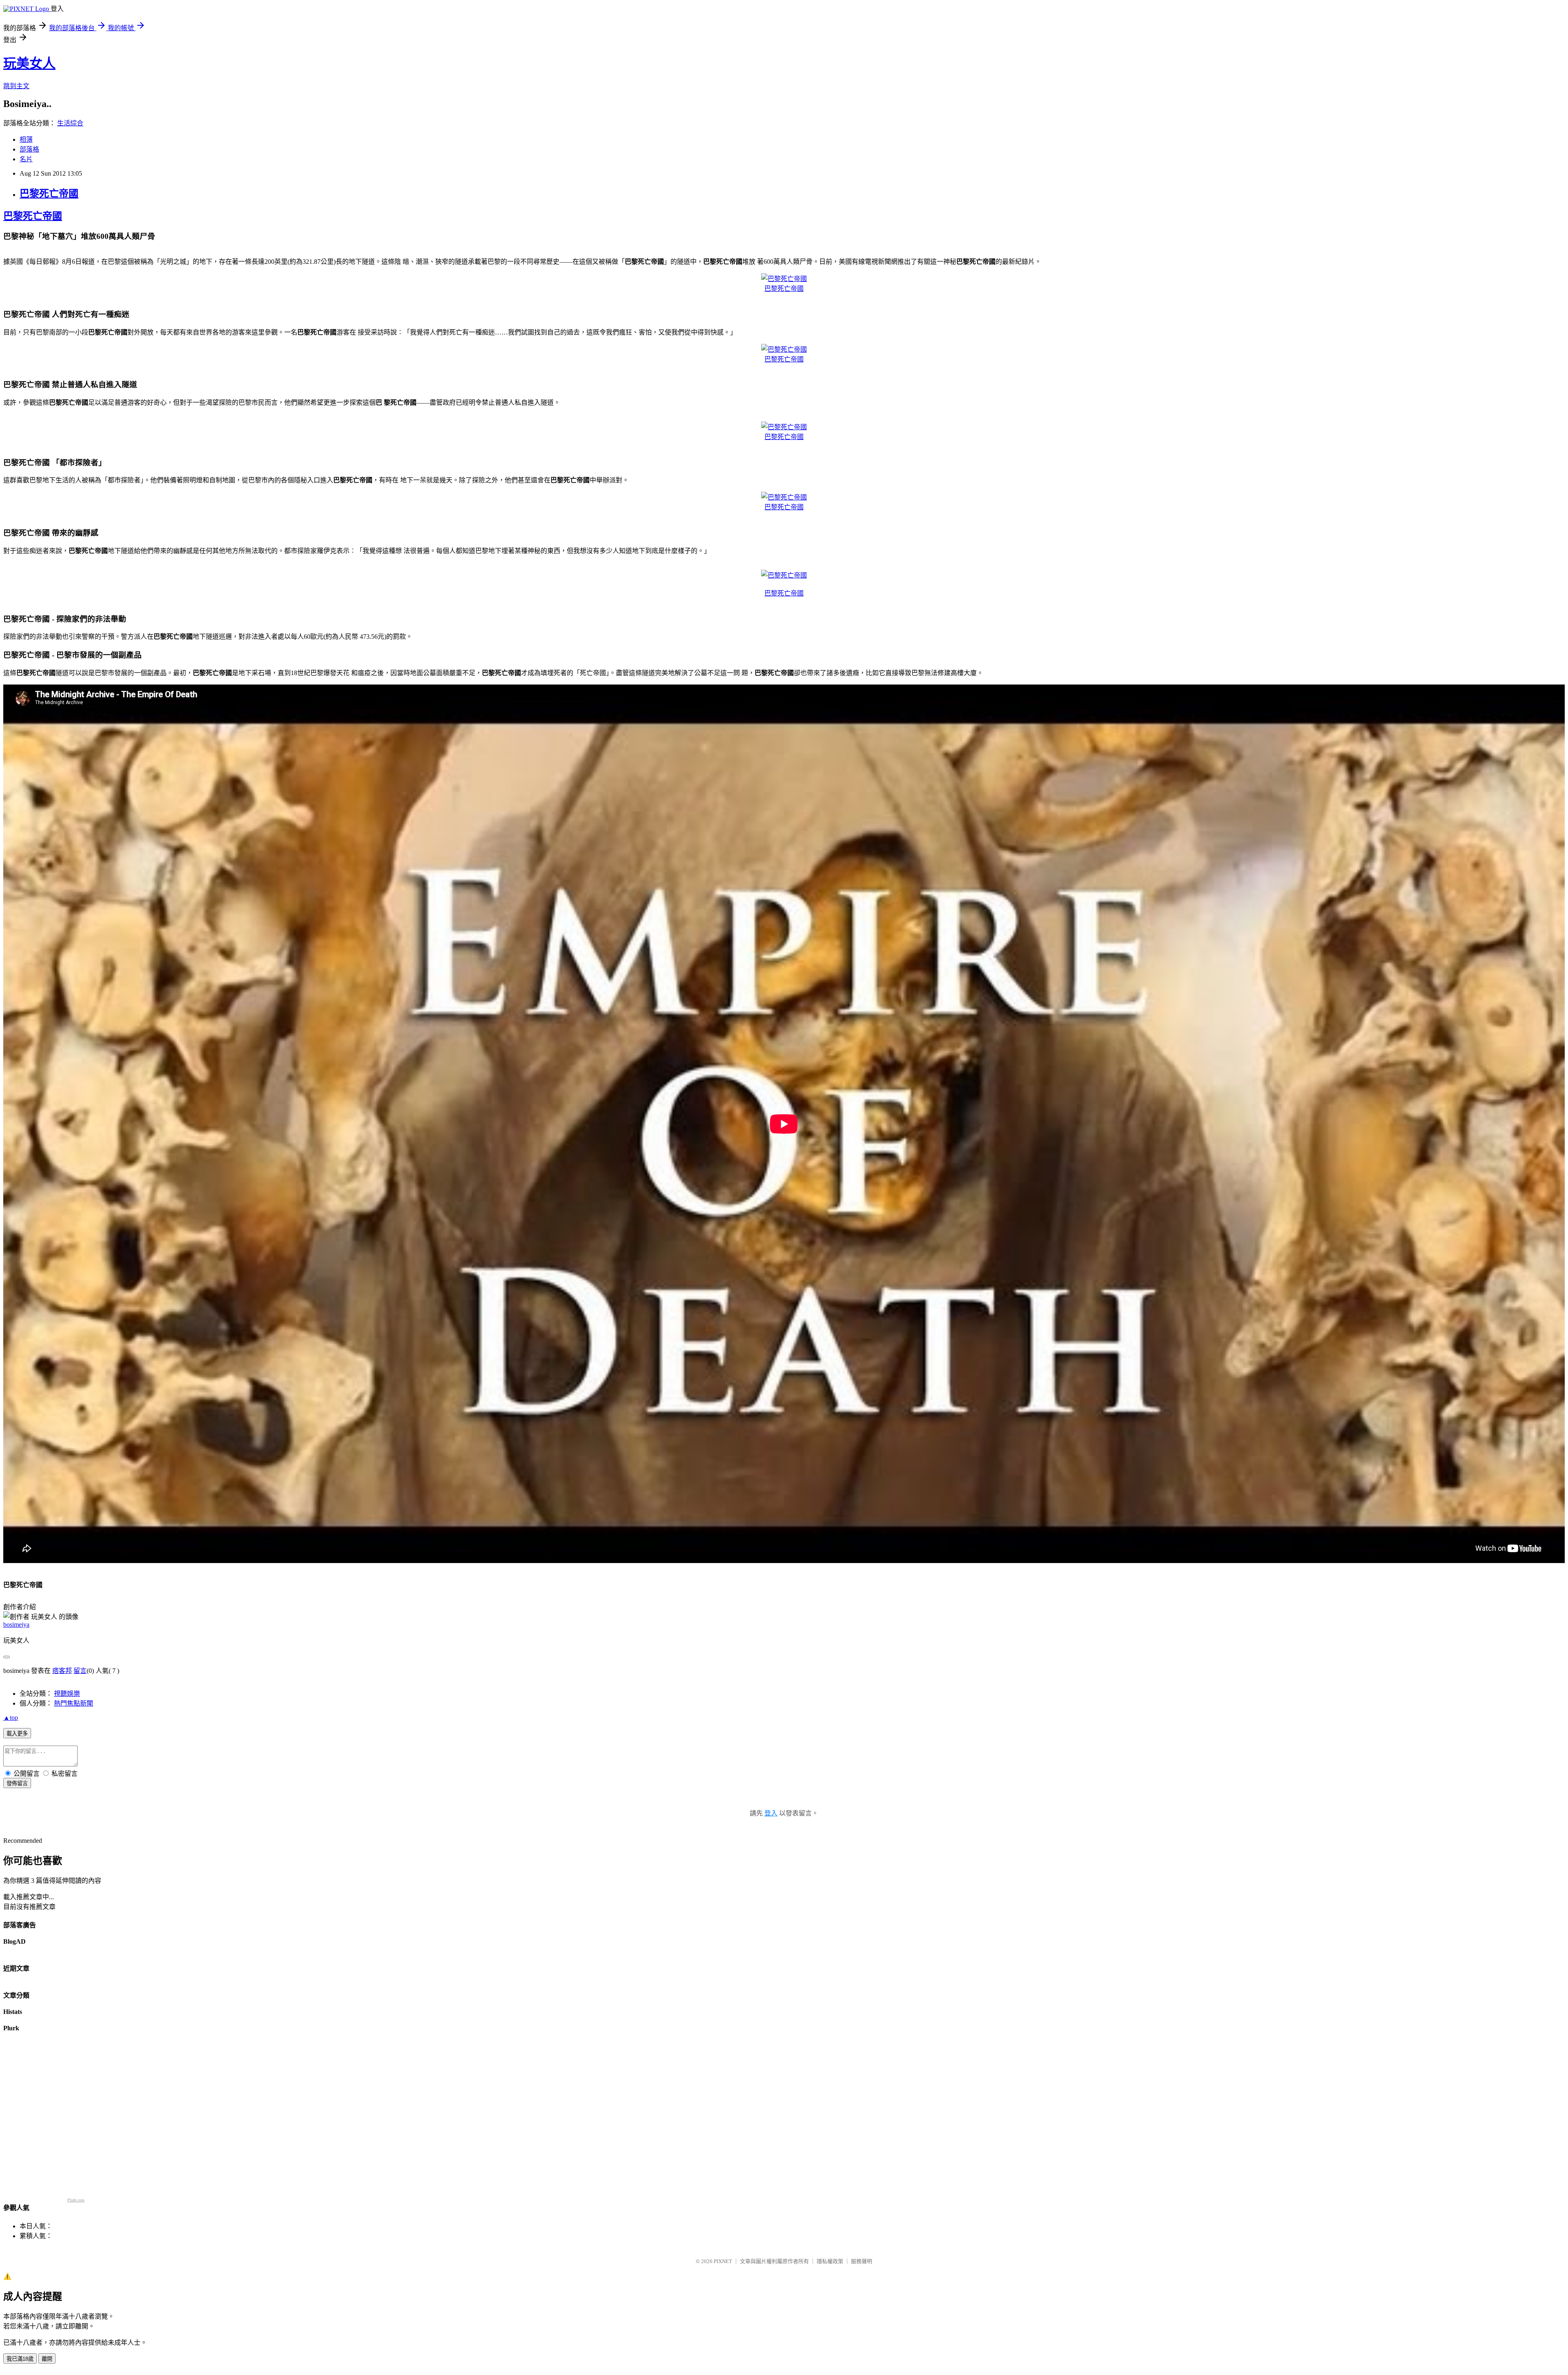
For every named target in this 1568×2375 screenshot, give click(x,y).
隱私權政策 (830, 2261)
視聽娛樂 (67, 1694)
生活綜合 (70, 123)
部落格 (29, 149)
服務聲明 (862, 2261)
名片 (26, 159)
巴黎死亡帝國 (49, 194)
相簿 (26, 139)
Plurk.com (76, 2200)
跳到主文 (16, 86)
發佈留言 (17, 1783)
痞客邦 (62, 1671)
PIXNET (723, 2261)
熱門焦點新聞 (73, 1703)
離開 (47, 2359)
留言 (80, 1671)
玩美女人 (29, 63)
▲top (11, 1718)
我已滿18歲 (20, 2359)
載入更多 (17, 1734)
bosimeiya (16, 1625)
